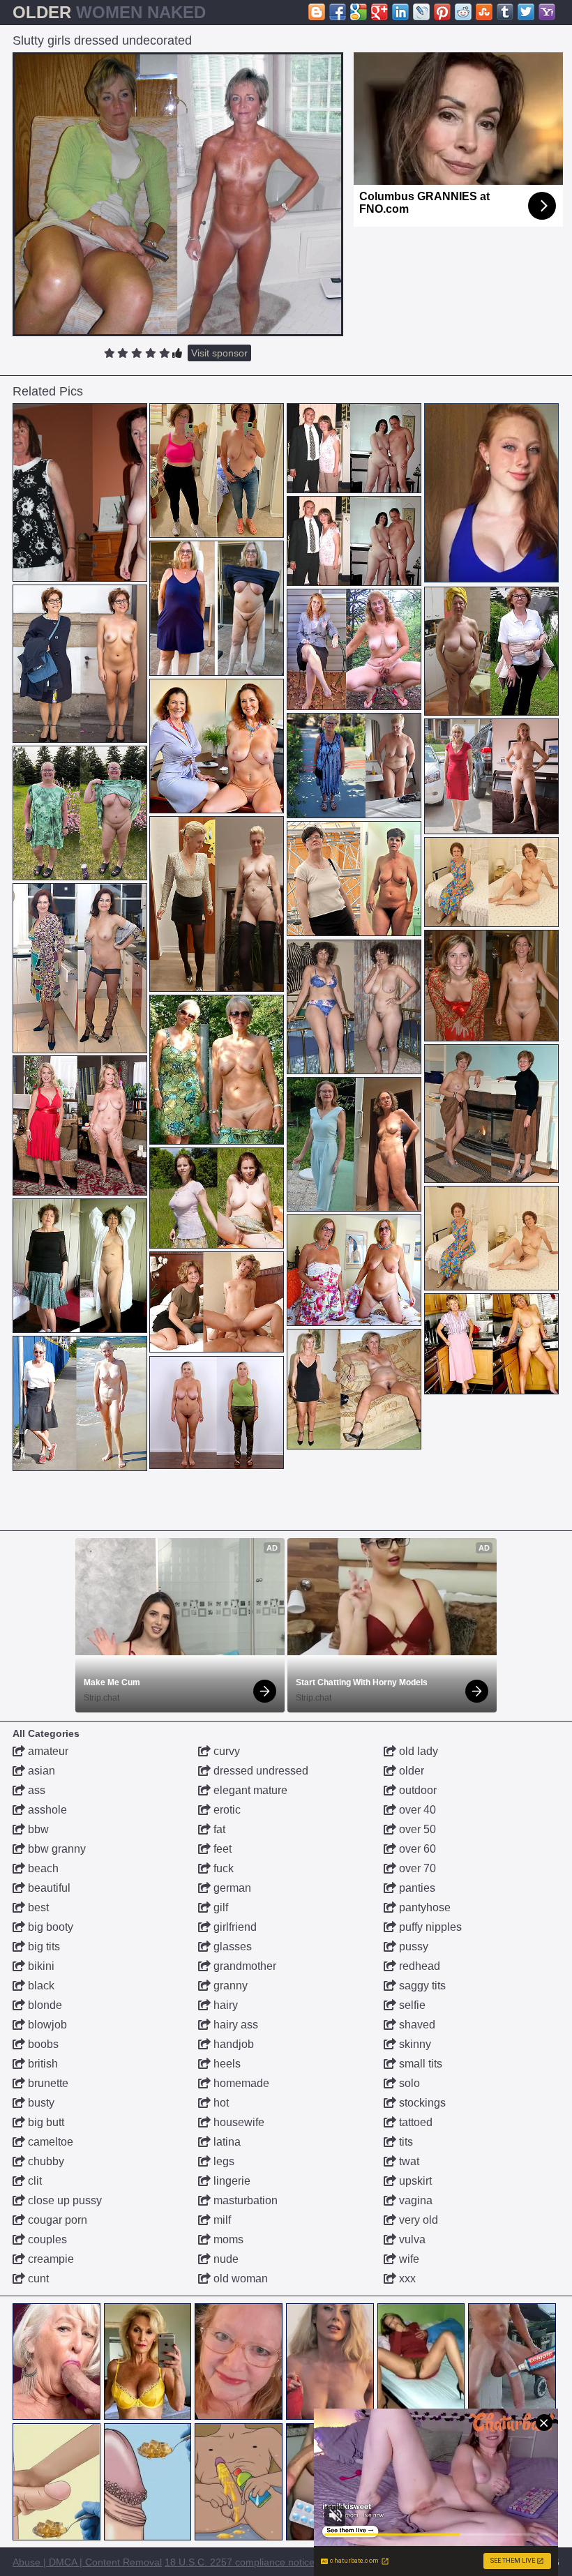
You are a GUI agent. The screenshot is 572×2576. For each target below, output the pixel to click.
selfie (411, 2005)
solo (408, 2083)
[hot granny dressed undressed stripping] (80, 1403)
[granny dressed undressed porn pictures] (217, 1198)
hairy (224, 2005)
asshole (46, 1810)
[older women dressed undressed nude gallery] (491, 776)
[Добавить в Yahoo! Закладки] (547, 12)
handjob (232, 2044)
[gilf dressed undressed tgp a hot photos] (217, 471)
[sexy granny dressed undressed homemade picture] (80, 813)
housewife (238, 2122)
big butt (45, 2122)
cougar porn (56, 2220)
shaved (416, 2025)
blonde (44, 2005)
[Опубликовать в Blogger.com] (317, 12)
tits (405, 2142)
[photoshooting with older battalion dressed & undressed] (217, 746)
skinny (414, 2044)
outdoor (416, 1790)
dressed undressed (259, 1771)
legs (223, 2161)
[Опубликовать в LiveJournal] (421, 12)
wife (408, 2259)
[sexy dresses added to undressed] (354, 1389)
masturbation (244, 2200)
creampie (50, 2259)
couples (46, 2239)
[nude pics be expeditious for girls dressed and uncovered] (354, 879)
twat (408, 2161)
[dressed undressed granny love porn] (354, 1144)
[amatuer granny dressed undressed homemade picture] (217, 608)
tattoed (414, 2122)
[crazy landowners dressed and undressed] (354, 649)
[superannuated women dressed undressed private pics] (217, 1070)
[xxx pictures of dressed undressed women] (354, 448)
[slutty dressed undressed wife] (217, 1302)
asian (40, 1771)
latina (226, 2142)
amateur (47, 1751)
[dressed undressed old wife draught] (354, 766)
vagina (414, 2200)
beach (42, 1868)
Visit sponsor (219, 353)
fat (218, 1829)
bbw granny (55, 1849)
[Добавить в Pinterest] (442, 12)
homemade (240, 2083)
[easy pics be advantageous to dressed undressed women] (80, 968)
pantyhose (423, 1907)
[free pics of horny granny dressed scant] (217, 1413)
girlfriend (234, 1927)
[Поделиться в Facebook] (338, 12)
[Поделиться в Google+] (379, 12)
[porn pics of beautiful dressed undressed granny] (80, 1266)
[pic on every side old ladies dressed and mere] (217, 904)
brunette (47, 2083)
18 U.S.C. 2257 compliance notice (240, 2562)
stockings (421, 2103)
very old (417, 2220)
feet (221, 1849)
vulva (411, 2239)
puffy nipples (429, 1927)
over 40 (416, 1810)
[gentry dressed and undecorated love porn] (491, 986)
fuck (222, 1868)
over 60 (416, 1849)
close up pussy (63, 2200)
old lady (417, 1751)
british (42, 2064)
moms (227, 2239)
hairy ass (234, 2025)
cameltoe (49, 2142)
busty (40, 2103)
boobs (42, 2044)
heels (226, 2064)
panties (416, 1888)
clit (33, 2181)
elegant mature (249, 1790)
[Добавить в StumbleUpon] (484, 12)
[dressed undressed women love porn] (354, 1007)
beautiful (48, 1888)
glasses (231, 1946)
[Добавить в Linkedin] (400, 12)
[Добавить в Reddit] (463, 12)
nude (225, 2259)
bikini (40, 1966)
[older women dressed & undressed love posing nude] (80, 1125)
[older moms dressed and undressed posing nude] (354, 1270)
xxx (406, 2279)
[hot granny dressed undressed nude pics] (80, 664)
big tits (43, 1946)
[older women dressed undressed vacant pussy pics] (80, 493)
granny (229, 1986)
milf (221, 2220)
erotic (226, 1810)
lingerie (231, 2181)
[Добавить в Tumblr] (505, 12)
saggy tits (421, 1986)
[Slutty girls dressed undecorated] (178, 194)
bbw (37, 1829)
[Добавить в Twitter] (526, 12)
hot (220, 2103)
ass (35, 1790)
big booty (49, 1927)
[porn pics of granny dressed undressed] (491, 882)
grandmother (243, 1966)
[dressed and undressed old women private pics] (491, 651)
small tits (419, 2064)
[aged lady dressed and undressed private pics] (491, 1238)
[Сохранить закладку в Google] (359, 12)
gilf (219, 1907)
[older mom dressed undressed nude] (491, 1344)
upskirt (414, 2181)
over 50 (416, 1829)
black (40, 1986)
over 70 (416, 1868)
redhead (418, 1966)
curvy (225, 1751)
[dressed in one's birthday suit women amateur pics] (491, 1114)
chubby (45, 2161)
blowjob (46, 2025)
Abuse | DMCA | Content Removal (87, 2562)
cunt (37, 2279)
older (410, 1771)
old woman (239, 2279)
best (37, 1907)
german (231, 1888)
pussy (412, 1946)
